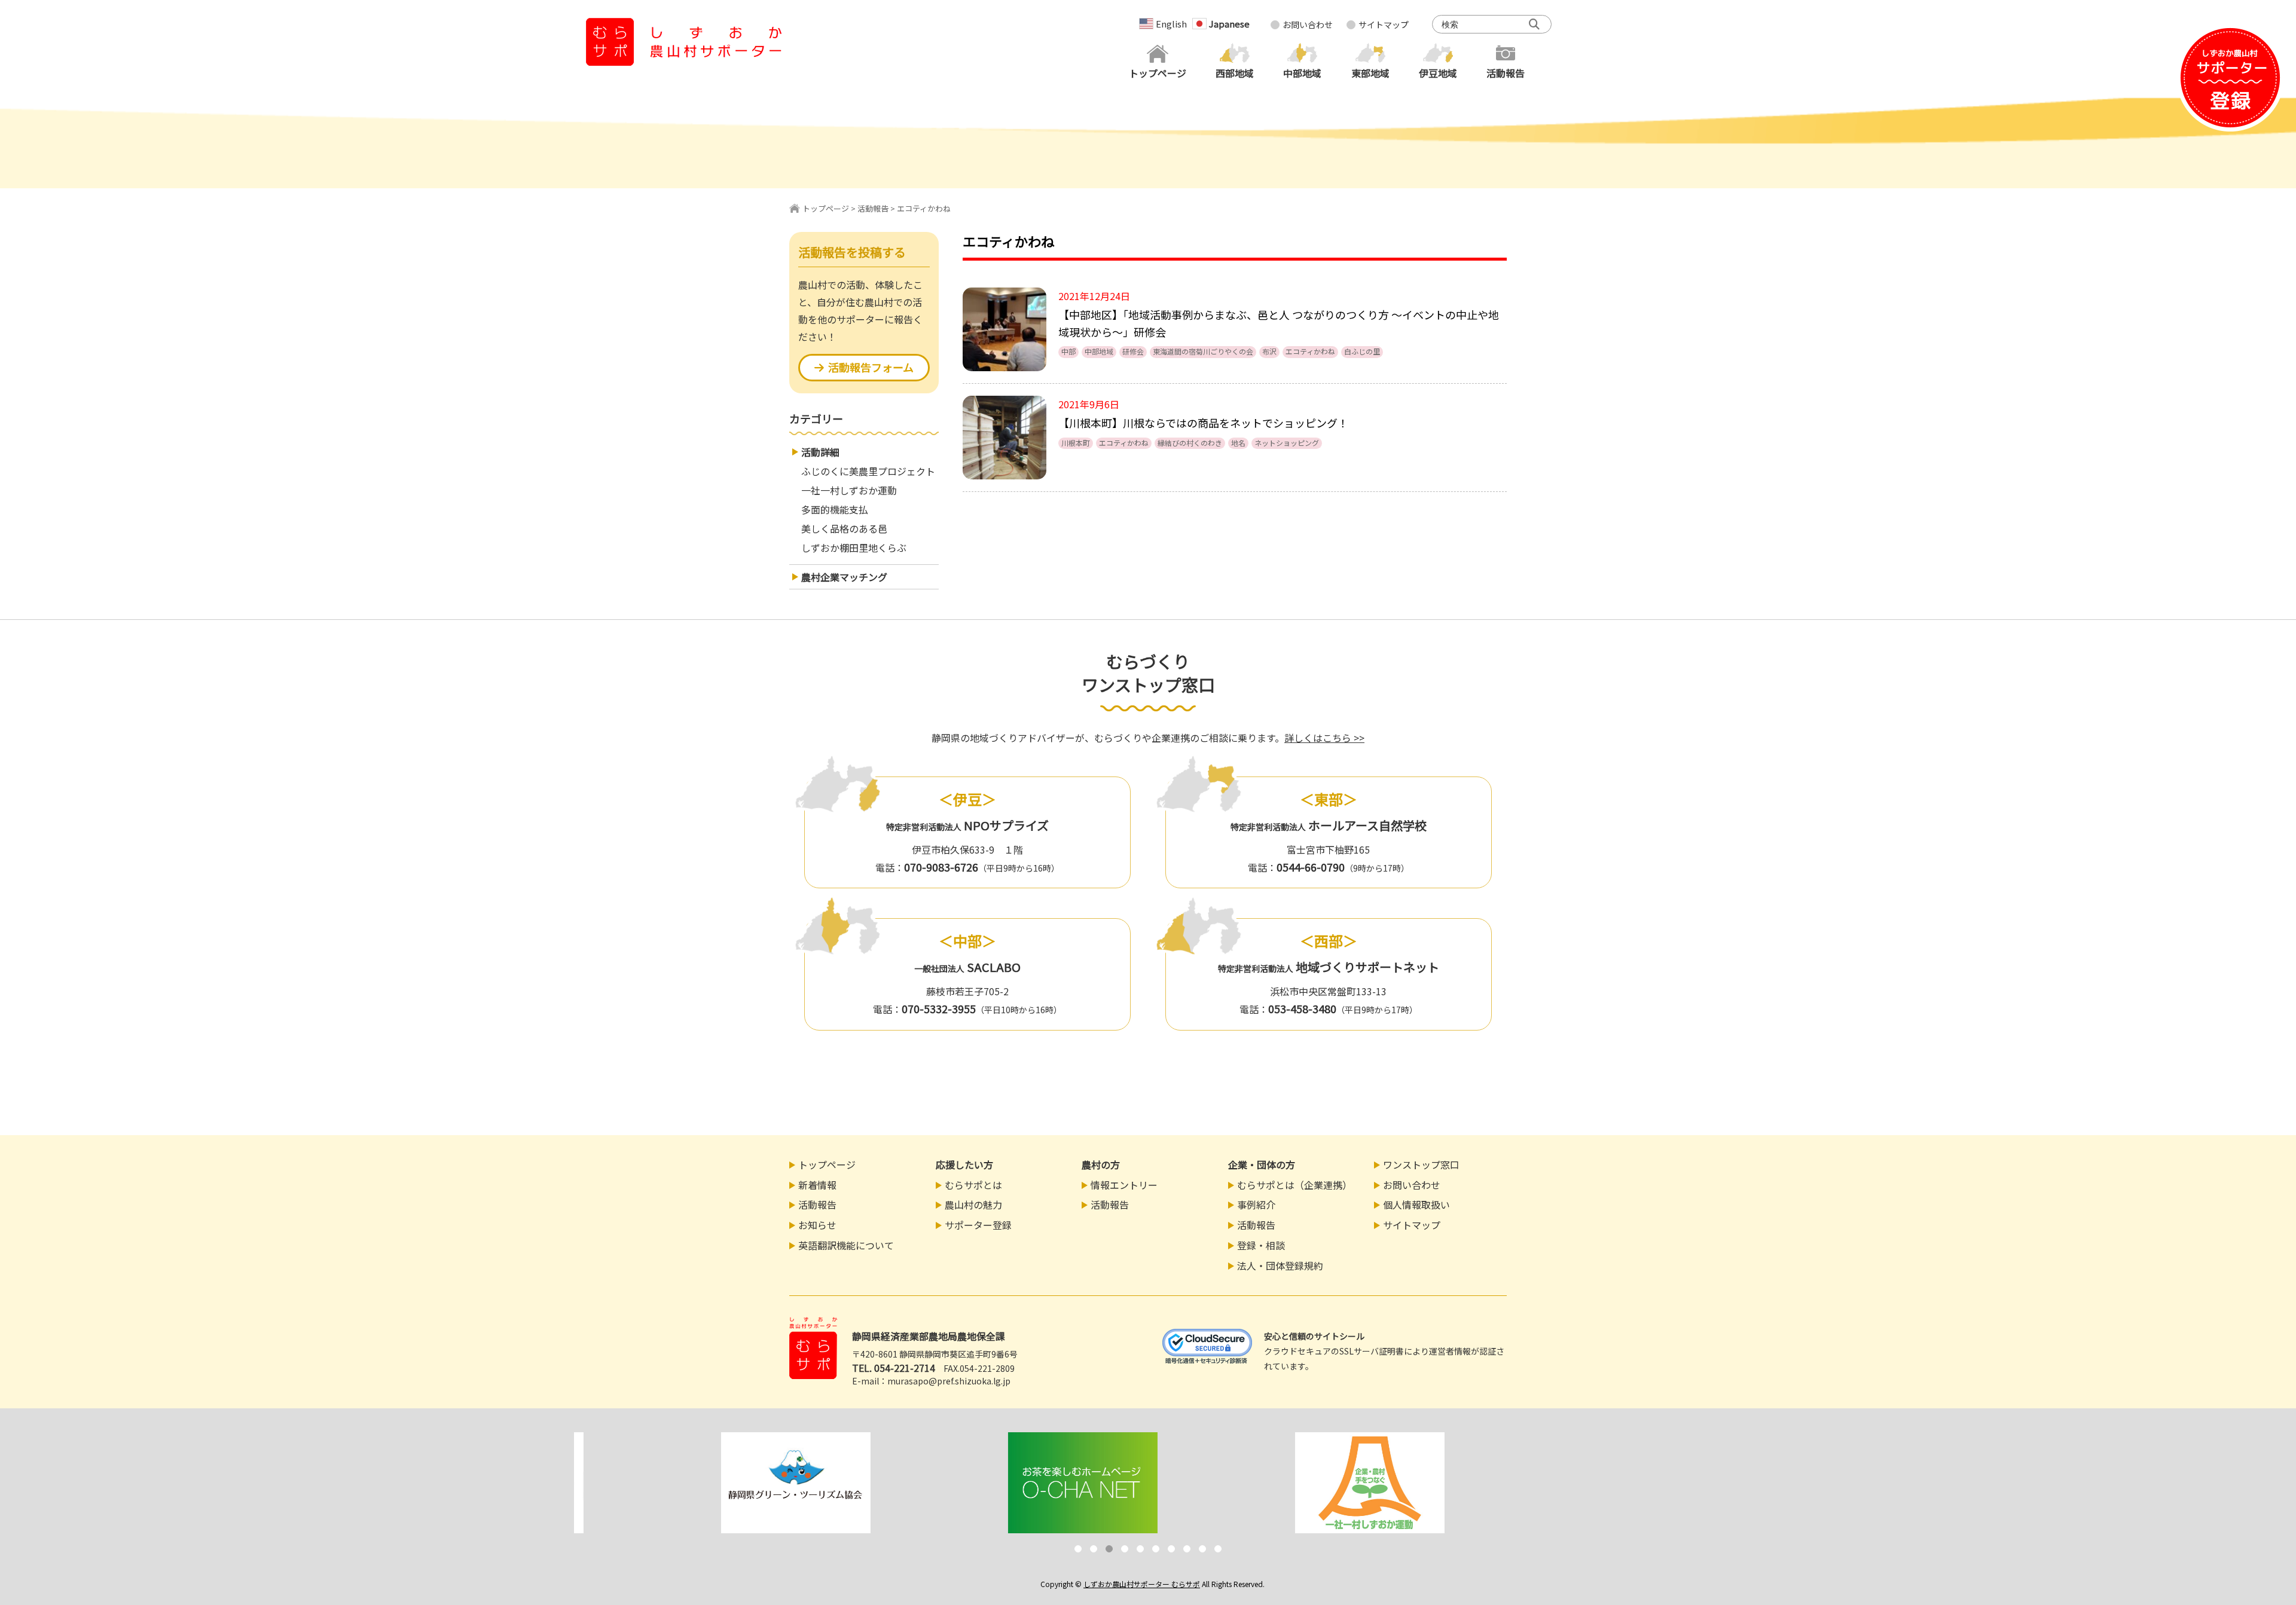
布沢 (1269, 351)
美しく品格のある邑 (844, 528)
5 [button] (1140, 1549)
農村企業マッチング (844, 577)
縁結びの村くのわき (1190, 443)
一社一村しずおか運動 (849, 490)
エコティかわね (1310, 351)
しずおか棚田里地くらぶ (854, 548)
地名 (1238, 443)
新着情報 (817, 1185)
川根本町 (1076, 443)
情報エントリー (1124, 1185)
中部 (1068, 351)
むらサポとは (973, 1185)
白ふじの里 (1362, 351)
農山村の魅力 (973, 1204)
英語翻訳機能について (846, 1245)
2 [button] (1094, 1549)
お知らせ (817, 1225)
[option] (717, 1483)
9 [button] (1202, 1549)
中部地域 (1099, 351)
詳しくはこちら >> (1324, 738)
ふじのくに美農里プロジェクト (868, 471)
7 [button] (1171, 1549)
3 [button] (1109, 1549)
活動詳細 (820, 452)
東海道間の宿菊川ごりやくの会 (1203, 351)
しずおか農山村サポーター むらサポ (1142, 1584)
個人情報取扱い (1416, 1204)
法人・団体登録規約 (1280, 1265)
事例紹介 (1256, 1204)
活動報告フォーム (871, 367)
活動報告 (873, 208)
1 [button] (1078, 1549)
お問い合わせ (1308, 25)
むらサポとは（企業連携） (1294, 1185)
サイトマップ (1384, 25)
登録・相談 (1261, 1245)
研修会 (1133, 351)
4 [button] (1125, 1549)
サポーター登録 (978, 1225)
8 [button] (1187, 1549)
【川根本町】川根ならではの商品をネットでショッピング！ (1203, 423)
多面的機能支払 (835, 509)
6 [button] (1156, 1549)
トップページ (826, 208)
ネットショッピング (1287, 443)
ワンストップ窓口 (1421, 1164)
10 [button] (1218, 1549)
